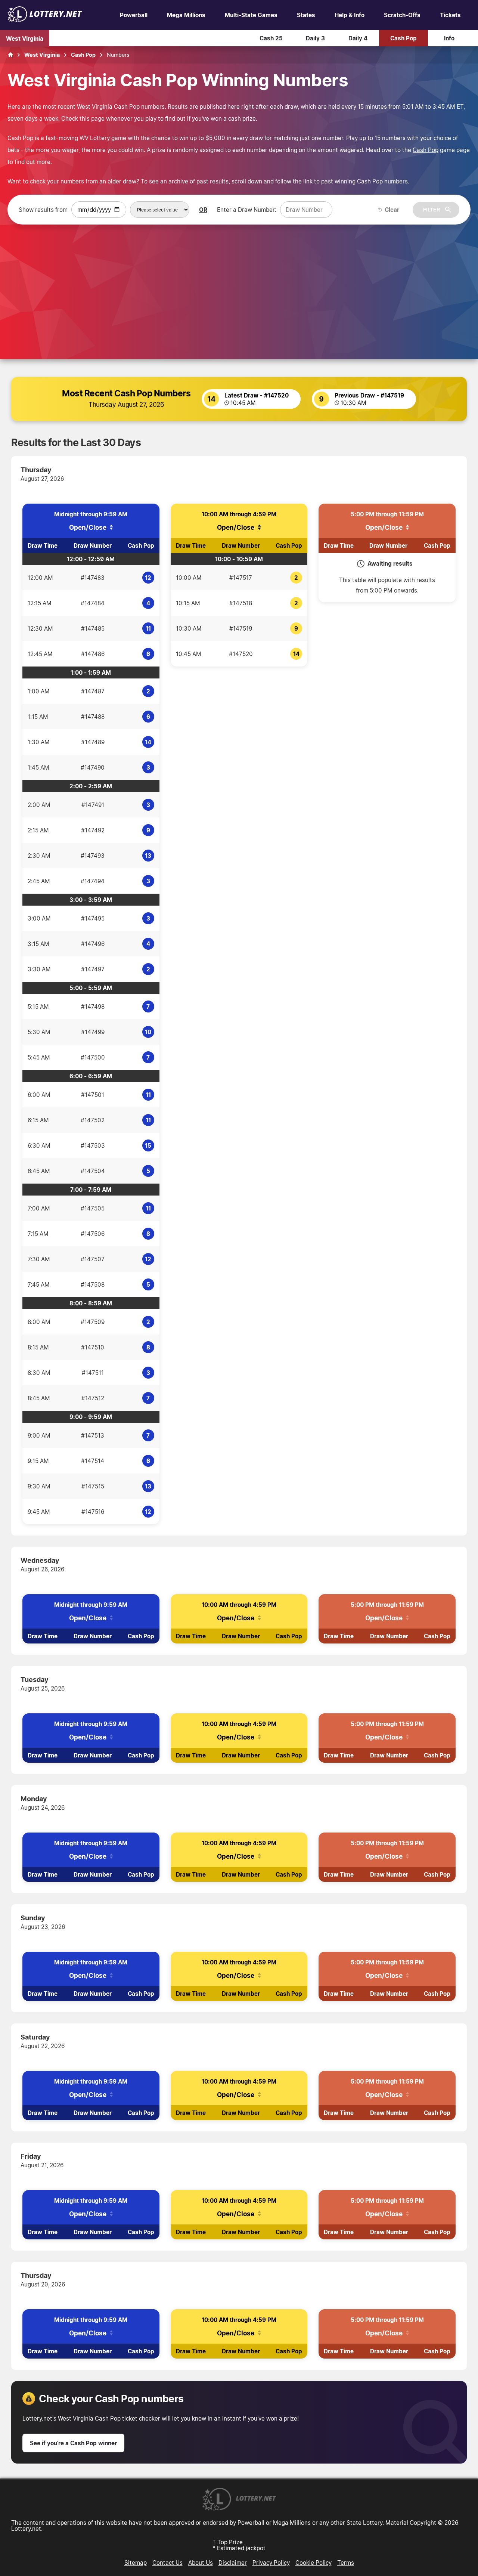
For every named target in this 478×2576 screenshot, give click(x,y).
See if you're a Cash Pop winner (73, 2443)
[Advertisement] (239, 281)
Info (449, 38)
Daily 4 (358, 38)
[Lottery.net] (45, 20)
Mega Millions (186, 15)
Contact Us (167, 2563)
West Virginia (25, 38)
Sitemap (136, 2563)
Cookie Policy (314, 2563)
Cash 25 (271, 38)
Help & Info (350, 15)
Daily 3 (315, 38)
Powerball (134, 15)
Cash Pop (403, 38)
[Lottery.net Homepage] (10, 55)
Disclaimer (233, 2563)
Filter (432, 210)
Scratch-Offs (402, 15)
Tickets (450, 15)
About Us (201, 2563)
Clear (392, 210)
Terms (346, 2563)
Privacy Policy (271, 2563)
